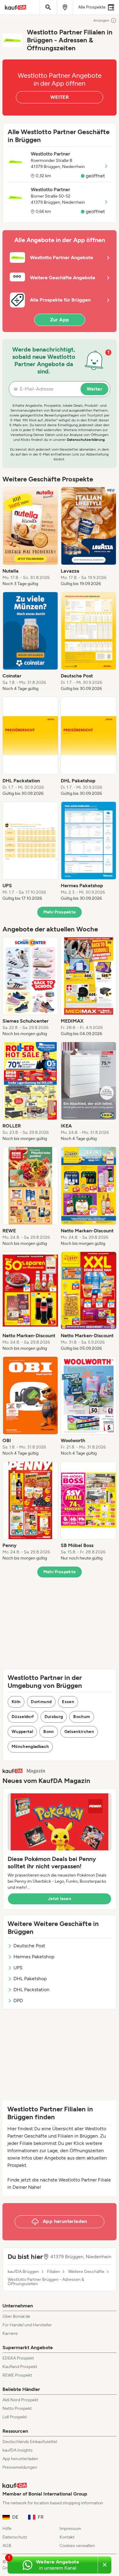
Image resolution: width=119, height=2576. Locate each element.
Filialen (54, 2272)
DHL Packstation (31, 1990)
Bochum (82, 1717)
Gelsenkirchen (79, 1732)
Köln (16, 1702)
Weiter (94, 389)
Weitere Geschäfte (86, 2272)
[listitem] (30, 537)
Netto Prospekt (17, 2408)
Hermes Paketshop (34, 1957)
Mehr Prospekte (60, 912)
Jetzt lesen (60, 1899)
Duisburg (54, 1717)
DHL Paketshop (30, 1979)
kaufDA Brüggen (23, 2272)
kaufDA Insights (18, 2450)
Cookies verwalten (77, 2546)
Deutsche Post (29, 1946)
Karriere (10, 2333)
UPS (18, 1968)
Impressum (70, 2529)
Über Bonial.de (16, 2316)
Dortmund (41, 1702)
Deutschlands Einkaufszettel (30, 2442)
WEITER (60, 97)
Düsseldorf (23, 1717)
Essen (68, 1702)
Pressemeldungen (20, 2467)
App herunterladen (20, 2459)
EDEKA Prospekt (18, 2358)
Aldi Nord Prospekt (20, 2400)
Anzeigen (101, 20)
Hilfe (7, 2529)
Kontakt (67, 2537)
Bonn (49, 1732)
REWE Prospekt (17, 2375)
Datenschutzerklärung (86, 440)
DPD (18, 2001)
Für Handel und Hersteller (27, 2325)
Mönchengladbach (30, 1747)
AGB (7, 2546)
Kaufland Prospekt (20, 2367)
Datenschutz (15, 2537)
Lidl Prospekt (15, 2417)
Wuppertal (22, 1732)
